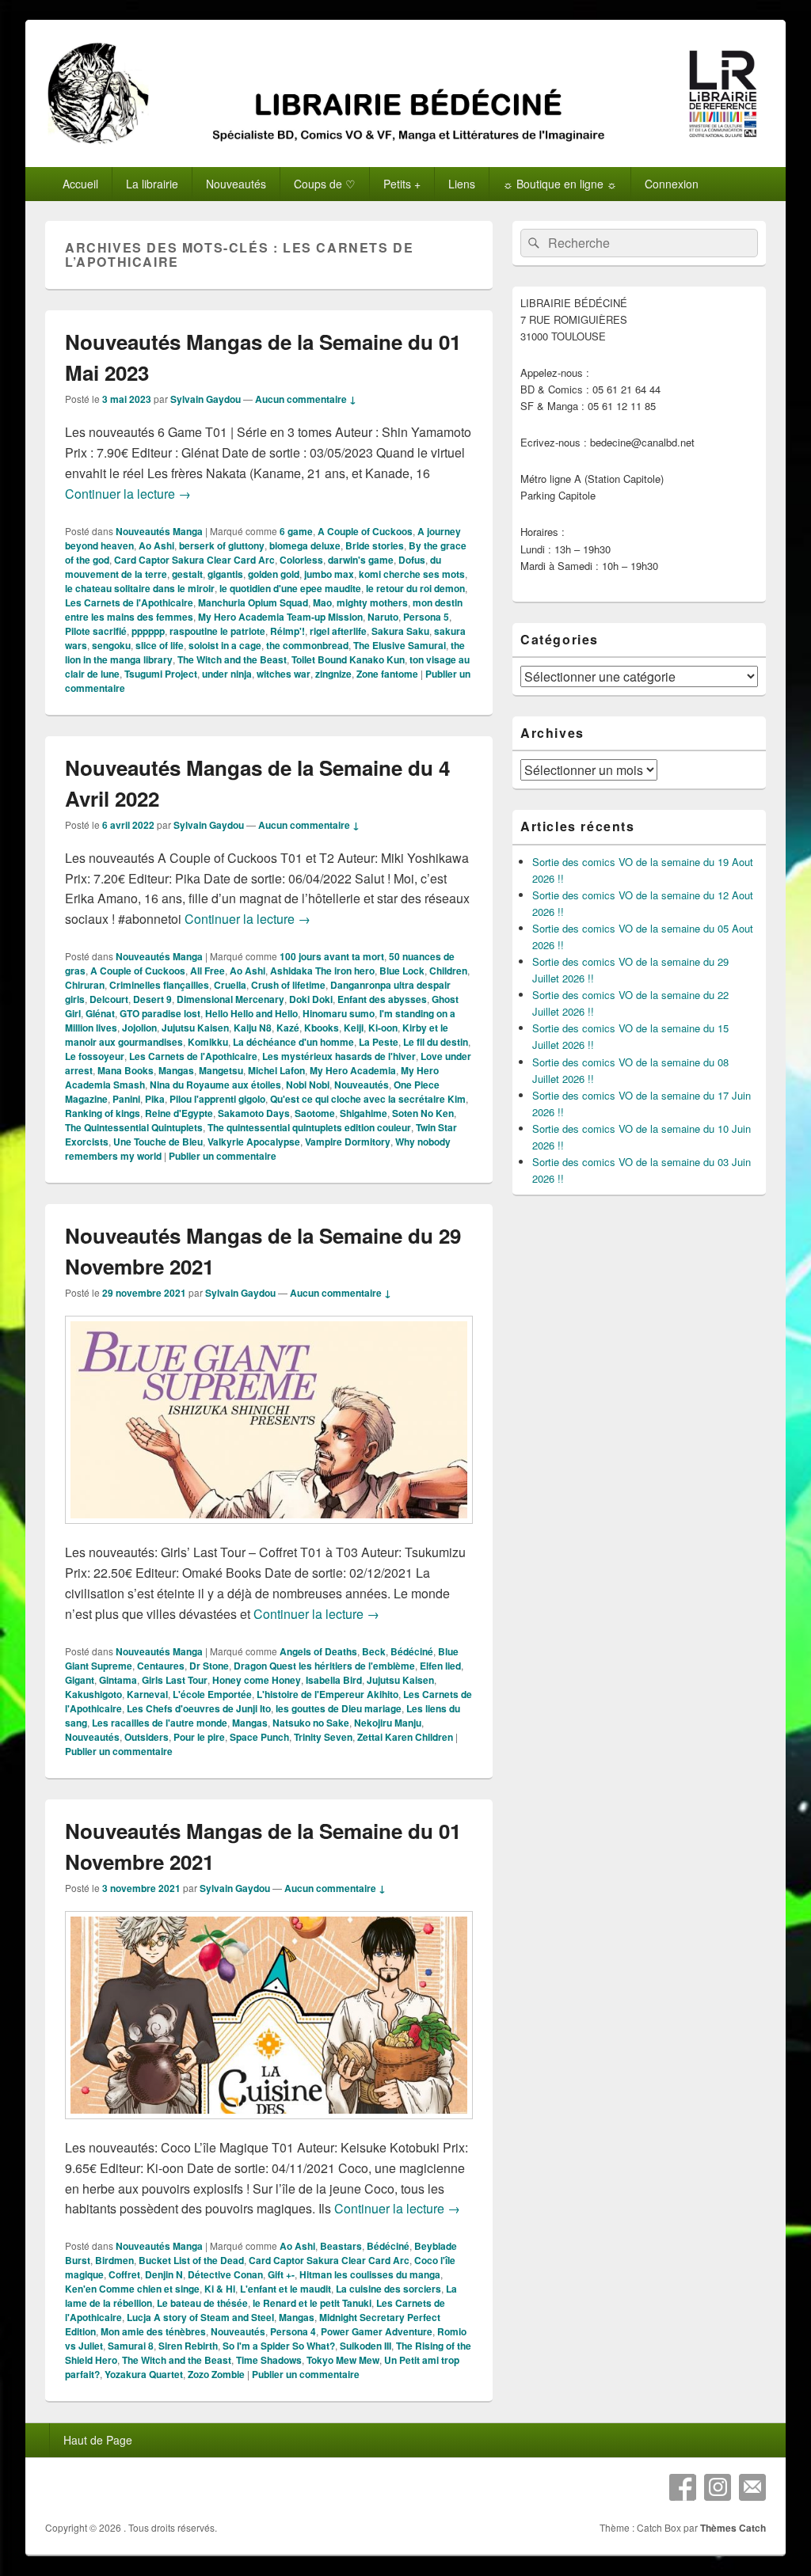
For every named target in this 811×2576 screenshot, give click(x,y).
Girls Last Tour (175, 1680)
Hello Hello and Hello (251, 1013)
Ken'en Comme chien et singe (132, 2289)
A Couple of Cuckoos (365, 531)
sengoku (111, 645)
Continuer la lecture (128, 494)
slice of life (160, 645)
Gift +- (281, 2274)
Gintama (118, 1680)
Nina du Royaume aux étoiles (215, 1085)
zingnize (333, 674)
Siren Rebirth (188, 2346)
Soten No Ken (423, 1113)
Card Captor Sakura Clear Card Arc (194, 560)
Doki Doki (311, 999)
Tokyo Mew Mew (343, 2360)
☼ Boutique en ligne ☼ (560, 184)
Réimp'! (287, 631)
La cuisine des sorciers (388, 2289)
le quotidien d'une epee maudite (290, 588)
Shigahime (364, 1113)
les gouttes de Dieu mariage (339, 1708)
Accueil (80, 184)
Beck (374, 1651)
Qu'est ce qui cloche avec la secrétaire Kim (368, 1099)
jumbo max (329, 574)
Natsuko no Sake (311, 1723)
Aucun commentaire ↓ (306, 399)
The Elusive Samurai (400, 645)
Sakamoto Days (254, 1113)
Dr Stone (209, 1666)
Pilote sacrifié (96, 631)
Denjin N (164, 2274)
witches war (284, 674)
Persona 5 (426, 617)
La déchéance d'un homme (293, 1042)
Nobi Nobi (308, 1085)
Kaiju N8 (253, 1028)
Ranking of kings (103, 1113)
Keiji (354, 1028)
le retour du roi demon (415, 588)
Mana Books (126, 1070)
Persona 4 (293, 2331)
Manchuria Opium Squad (253, 602)
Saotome (315, 1113)
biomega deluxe (305, 545)
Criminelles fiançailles (159, 985)
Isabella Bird (334, 1680)
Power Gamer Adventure (377, 2331)
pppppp (148, 631)
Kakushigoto (93, 1694)
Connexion (672, 184)
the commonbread (307, 645)
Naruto (383, 617)
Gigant (80, 1680)
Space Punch (259, 1737)
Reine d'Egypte (179, 1113)
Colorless (301, 560)
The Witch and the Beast (232, 659)
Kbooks (322, 1028)
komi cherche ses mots (412, 574)
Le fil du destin (436, 1042)
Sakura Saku (400, 631)
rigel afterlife (338, 631)
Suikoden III (366, 2346)
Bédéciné (412, 1651)
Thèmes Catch (733, 2528)
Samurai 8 (131, 2346)
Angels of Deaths (318, 1651)
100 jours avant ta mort (332, 956)
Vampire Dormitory (348, 1142)
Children (448, 971)
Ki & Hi (220, 2289)
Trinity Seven (323, 1737)
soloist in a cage (225, 645)
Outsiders (147, 1737)
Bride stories (375, 545)
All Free (208, 971)
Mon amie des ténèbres (153, 2331)
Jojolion (139, 1028)
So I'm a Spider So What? (279, 2346)
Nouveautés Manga (159, 531)
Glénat (100, 1013)
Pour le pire (199, 1737)
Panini (126, 1099)
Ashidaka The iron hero (322, 971)
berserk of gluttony (222, 545)
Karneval (147, 1694)
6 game (296, 531)
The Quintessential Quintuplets (134, 1127)
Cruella (230, 985)
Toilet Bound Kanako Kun (348, 659)
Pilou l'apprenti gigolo (217, 1099)
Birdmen (114, 2260)
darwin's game (361, 560)
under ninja (227, 674)
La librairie (152, 184)
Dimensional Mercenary (230, 999)
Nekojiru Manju (388, 1723)
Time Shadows (269, 2360)
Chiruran (85, 985)
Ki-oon (383, 1028)
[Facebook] (683, 2487)
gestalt (187, 574)
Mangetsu (221, 1070)
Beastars (341, 2246)
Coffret (124, 2274)
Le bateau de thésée (202, 2303)
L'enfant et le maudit (286, 2289)
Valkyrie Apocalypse (254, 1142)
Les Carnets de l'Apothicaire (129, 602)
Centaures (161, 1666)
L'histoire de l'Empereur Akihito (327, 1694)
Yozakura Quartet (144, 2374)
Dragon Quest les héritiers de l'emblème (324, 1666)
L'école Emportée (212, 1694)
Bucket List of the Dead (191, 2260)
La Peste (379, 1042)
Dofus (412, 560)
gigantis (225, 574)
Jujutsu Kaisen (195, 1028)
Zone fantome (387, 674)
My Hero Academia (353, 1070)
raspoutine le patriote (217, 631)
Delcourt (109, 999)
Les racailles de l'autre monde (160, 1723)
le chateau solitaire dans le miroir (140, 588)
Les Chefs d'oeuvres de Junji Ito (199, 1708)
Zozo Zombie (216, 2374)
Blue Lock (402, 971)
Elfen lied (440, 1666)
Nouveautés (362, 1085)
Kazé (288, 1028)
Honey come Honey (257, 1680)
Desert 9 (152, 999)
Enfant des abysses (382, 999)
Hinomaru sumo (339, 1013)
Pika (155, 1099)
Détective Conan (225, 2274)
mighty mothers (372, 602)
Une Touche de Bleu (158, 1142)
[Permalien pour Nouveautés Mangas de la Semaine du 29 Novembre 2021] (269, 1531)
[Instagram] (718, 2487)
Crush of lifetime (288, 985)
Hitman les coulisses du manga (370, 2274)
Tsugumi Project (161, 674)
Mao (322, 602)
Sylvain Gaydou (206, 399)
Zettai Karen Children (405, 1737)
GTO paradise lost (160, 1013)
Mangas (176, 1070)
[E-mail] (752, 2487)
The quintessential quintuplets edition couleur (309, 1127)
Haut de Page (98, 2440)
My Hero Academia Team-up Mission (280, 617)
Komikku (208, 1042)
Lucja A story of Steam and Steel (200, 2317)
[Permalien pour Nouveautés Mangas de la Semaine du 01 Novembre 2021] (269, 2127)
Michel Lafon (276, 1070)
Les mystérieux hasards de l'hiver (339, 1056)
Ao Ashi (156, 545)
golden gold (274, 574)
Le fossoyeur (95, 1056)
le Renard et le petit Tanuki (312, 2303)
